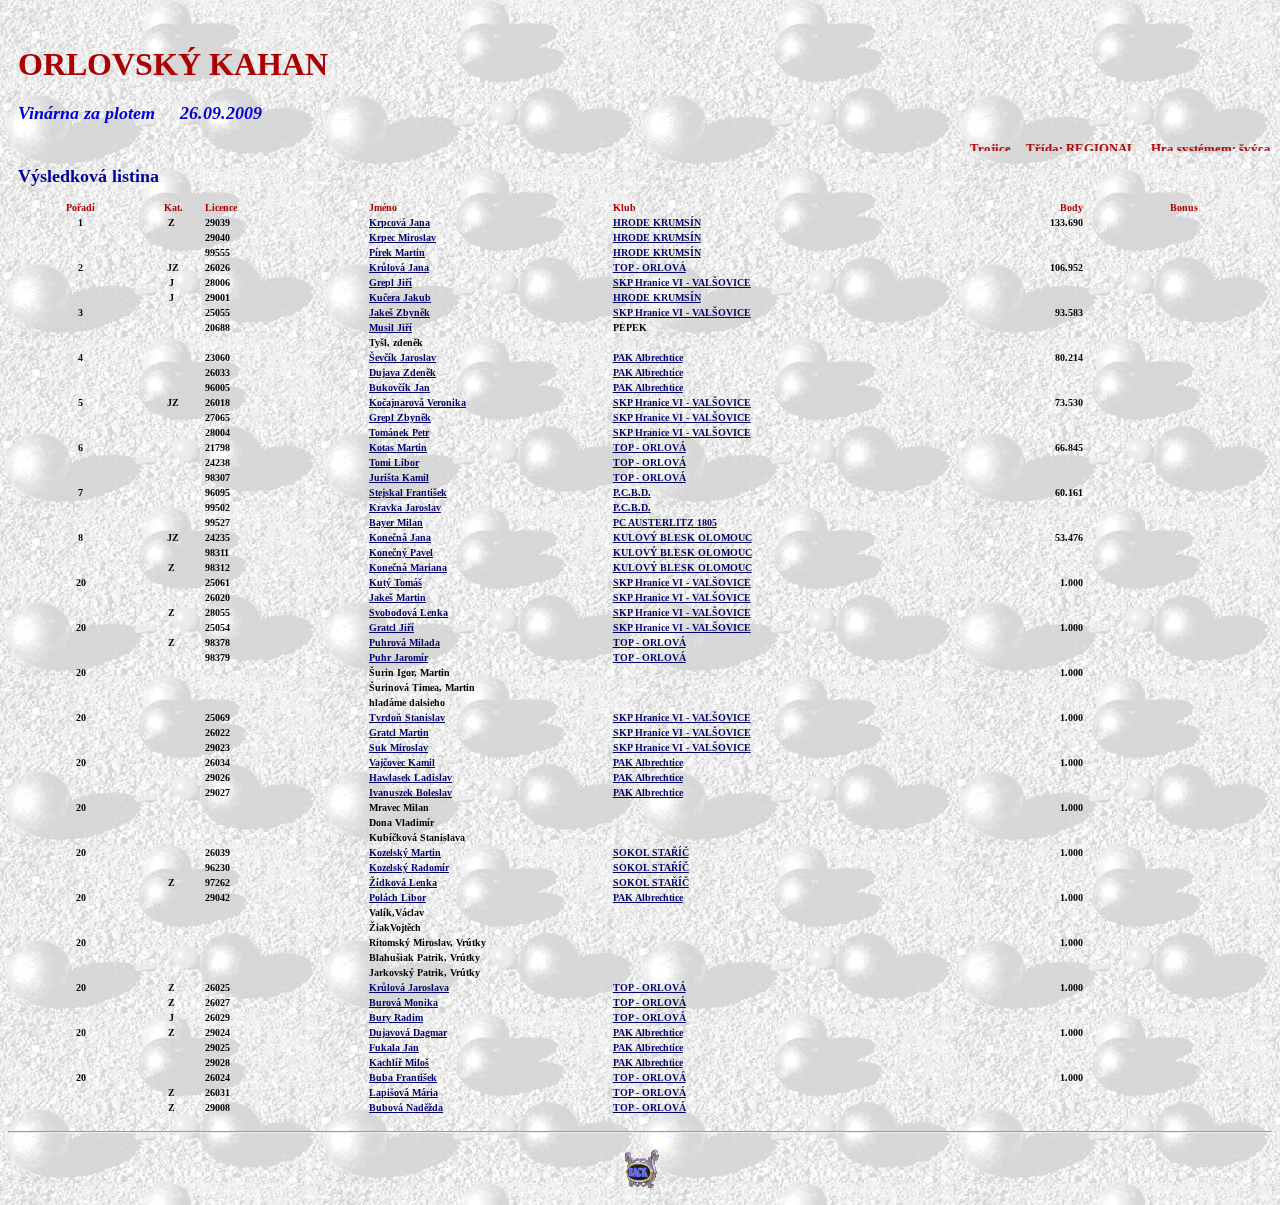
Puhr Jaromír (398, 657)
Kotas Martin (398, 447)
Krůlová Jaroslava (409, 987)
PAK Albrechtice (648, 357)
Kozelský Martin (405, 852)
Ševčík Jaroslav (402, 357)
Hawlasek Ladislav (410, 777)
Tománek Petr (399, 432)
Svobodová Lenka (408, 612)
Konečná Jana (400, 537)
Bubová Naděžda (406, 1107)
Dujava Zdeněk (402, 372)
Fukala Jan (394, 1047)
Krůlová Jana (399, 267)
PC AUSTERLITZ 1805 (665, 522)
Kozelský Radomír (409, 867)
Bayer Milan (396, 522)
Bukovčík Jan (399, 387)
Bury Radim (396, 1017)
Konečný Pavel (401, 552)
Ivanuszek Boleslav (410, 792)
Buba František (403, 1077)
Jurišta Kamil (399, 477)
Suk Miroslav (398, 747)
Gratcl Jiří (391, 627)
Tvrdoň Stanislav (407, 717)
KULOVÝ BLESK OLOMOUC (682, 537)
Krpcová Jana (399, 222)
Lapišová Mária (403, 1092)
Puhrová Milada (404, 642)
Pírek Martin (397, 252)
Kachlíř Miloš (399, 1062)
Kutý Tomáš (395, 582)
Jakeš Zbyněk (399, 312)
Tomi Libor (394, 462)
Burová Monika (403, 1002)
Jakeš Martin (397, 597)
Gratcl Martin (399, 732)
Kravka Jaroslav (405, 507)
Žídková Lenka (403, 882)
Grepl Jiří (390, 282)
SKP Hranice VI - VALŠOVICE (682, 282)
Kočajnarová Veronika (417, 402)
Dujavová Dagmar (408, 1032)
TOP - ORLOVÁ (649, 267)
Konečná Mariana (408, 567)
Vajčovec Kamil (402, 762)
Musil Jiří (390, 327)
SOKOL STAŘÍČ (651, 852)
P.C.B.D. (632, 492)
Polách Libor (397, 897)
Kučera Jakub (400, 297)
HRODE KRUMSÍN (657, 222)
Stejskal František (408, 492)
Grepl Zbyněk (400, 417)
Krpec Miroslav (402, 237)
